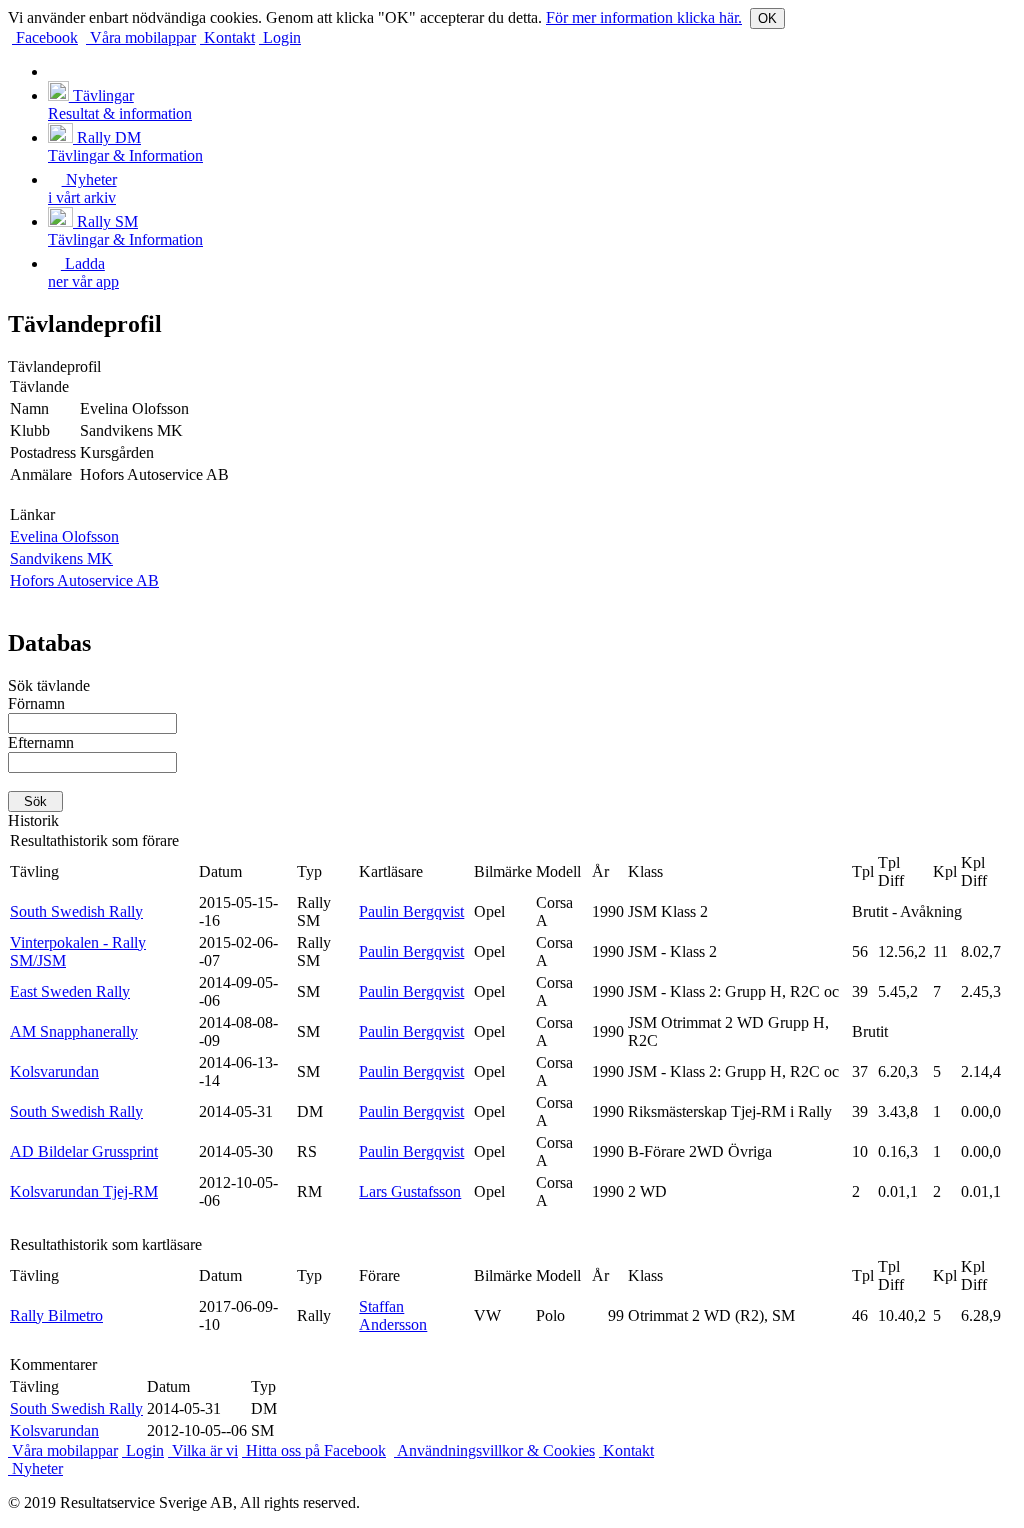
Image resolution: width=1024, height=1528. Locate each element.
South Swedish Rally (76, 911)
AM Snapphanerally (74, 1031)
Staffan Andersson (393, 1315)
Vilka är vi (203, 1450)
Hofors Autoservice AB (84, 580)
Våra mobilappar (141, 37)
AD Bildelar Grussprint (84, 1151)
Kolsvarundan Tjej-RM (84, 1191)
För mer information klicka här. (644, 17)
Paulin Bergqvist (411, 911)
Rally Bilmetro (56, 1315)
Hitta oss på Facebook (314, 1450)
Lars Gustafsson (410, 1191)
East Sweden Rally (70, 991)
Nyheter (35, 1468)
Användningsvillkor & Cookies (494, 1450)
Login (280, 37)
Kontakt (227, 37)
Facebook (45, 37)
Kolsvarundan (54, 1071)
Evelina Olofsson (64, 536)
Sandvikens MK (61, 558)
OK (767, 18)
